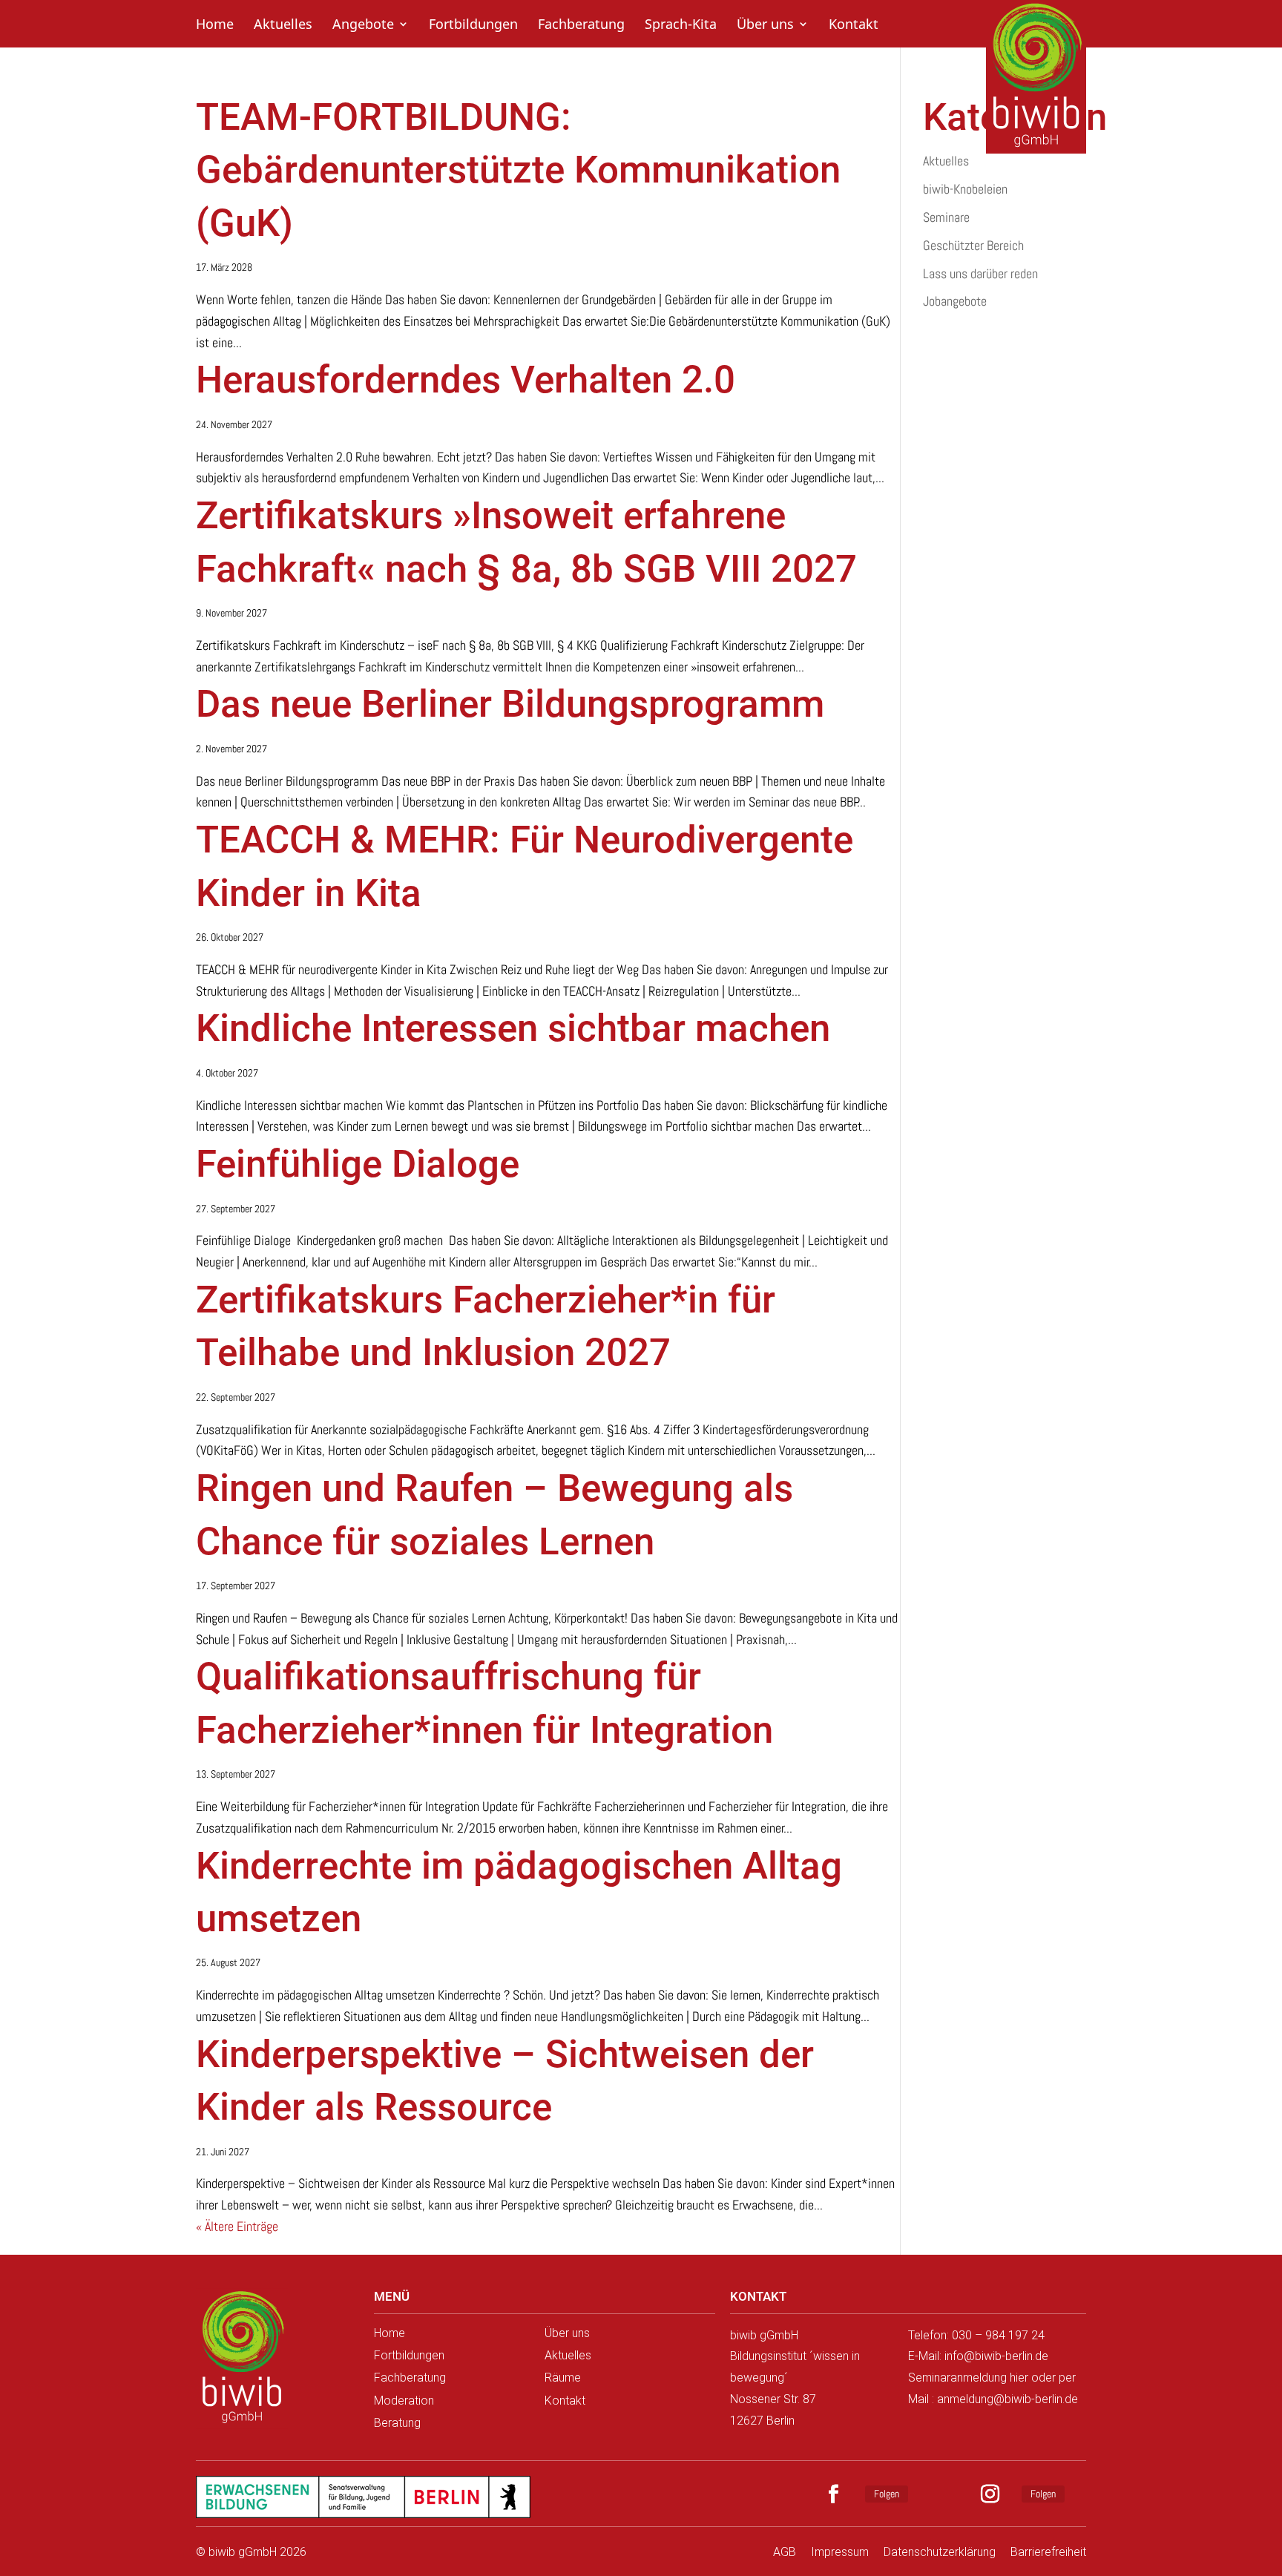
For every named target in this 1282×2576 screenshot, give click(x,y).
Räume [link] (563, 2378)
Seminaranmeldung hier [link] (968, 2378)
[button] (841, 2494)
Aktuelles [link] (283, 26)
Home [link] (215, 26)
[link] (242, 2359)
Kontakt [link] (854, 26)
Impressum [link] (840, 2552)
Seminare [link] (946, 217)
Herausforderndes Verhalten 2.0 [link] (466, 379)
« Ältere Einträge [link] (237, 2226)
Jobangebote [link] (955, 301)
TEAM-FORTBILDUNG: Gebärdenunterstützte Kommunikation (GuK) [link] (518, 170)
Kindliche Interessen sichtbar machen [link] (513, 1028)
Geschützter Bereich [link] (973, 245)
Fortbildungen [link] (473, 26)
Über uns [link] (765, 26)
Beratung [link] (397, 2423)
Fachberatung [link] (581, 26)
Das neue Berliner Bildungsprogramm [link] (510, 704)
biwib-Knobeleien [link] (965, 189)
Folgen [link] (887, 2494)
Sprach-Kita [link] (681, 26)
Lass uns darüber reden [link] (980, 273)
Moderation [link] (404, 2401)
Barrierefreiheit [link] (1048, 2552)
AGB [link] (785, 2552)
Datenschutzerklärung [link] (940, 2552)
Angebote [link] (363, 26)
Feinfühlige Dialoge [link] (362, 1164)
